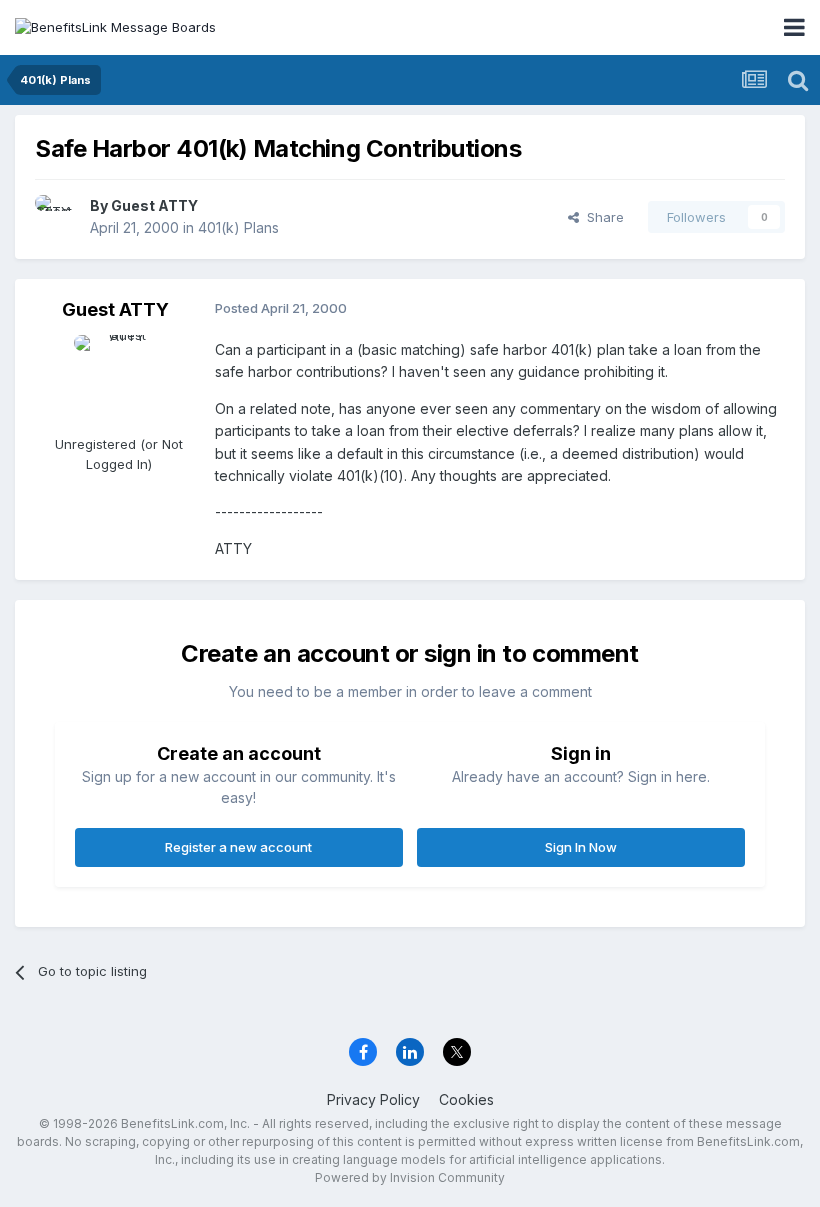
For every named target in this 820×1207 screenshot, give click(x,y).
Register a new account (238, 847)
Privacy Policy (373, 1099)
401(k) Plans (238, 227)
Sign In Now (581, 847)
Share (601, 217)
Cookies (466, 1099)
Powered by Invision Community (410, 1177)
